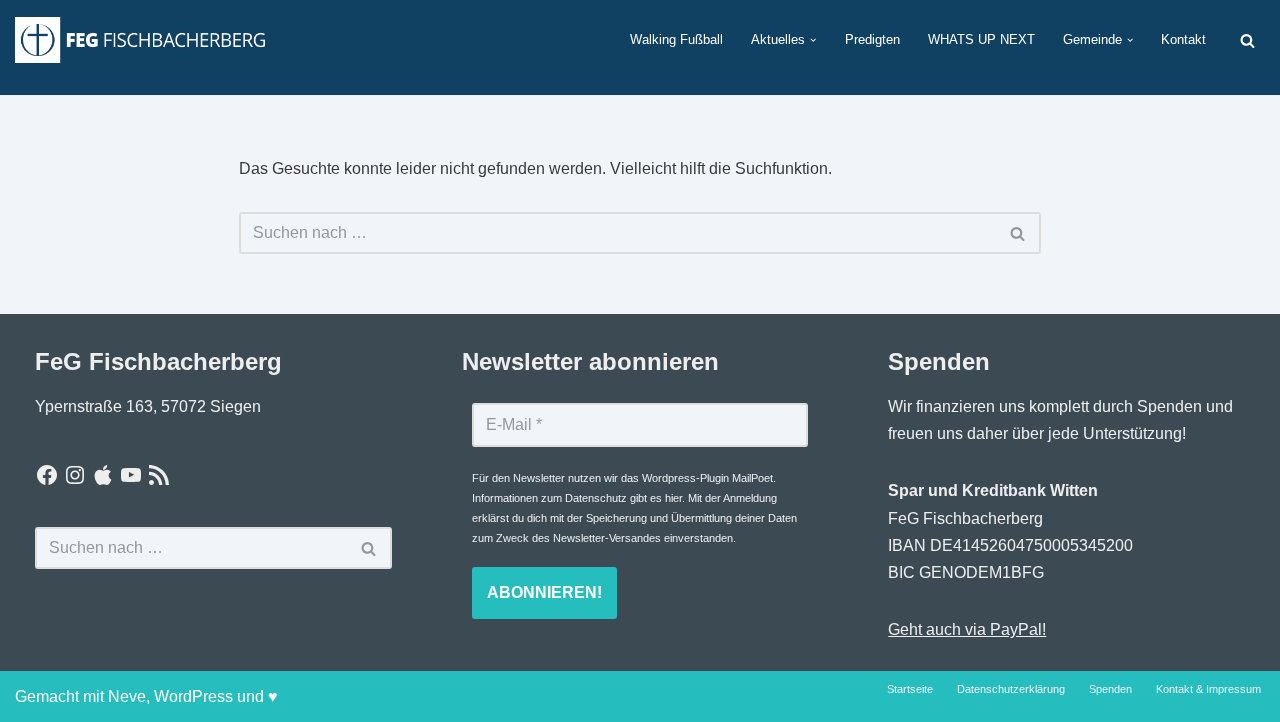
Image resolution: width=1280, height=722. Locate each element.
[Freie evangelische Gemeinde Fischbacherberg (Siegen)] (140, 39)
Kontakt (1183, 39)
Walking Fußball (676, 39)
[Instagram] (75, 475)
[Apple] (103, 475)
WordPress (193, 696)
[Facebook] (47, 475)
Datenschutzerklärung (1011, 689)
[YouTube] (131, 475)
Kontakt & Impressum (1208, 689)
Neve (127, 696)
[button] (813, 40)
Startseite (910, 689)
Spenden (1110, 689)
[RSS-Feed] (159, 475)
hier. (675, 498)
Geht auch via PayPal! (967, 629)
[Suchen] (1247, 40)
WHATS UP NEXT (981, 39)
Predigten (872, 39)
